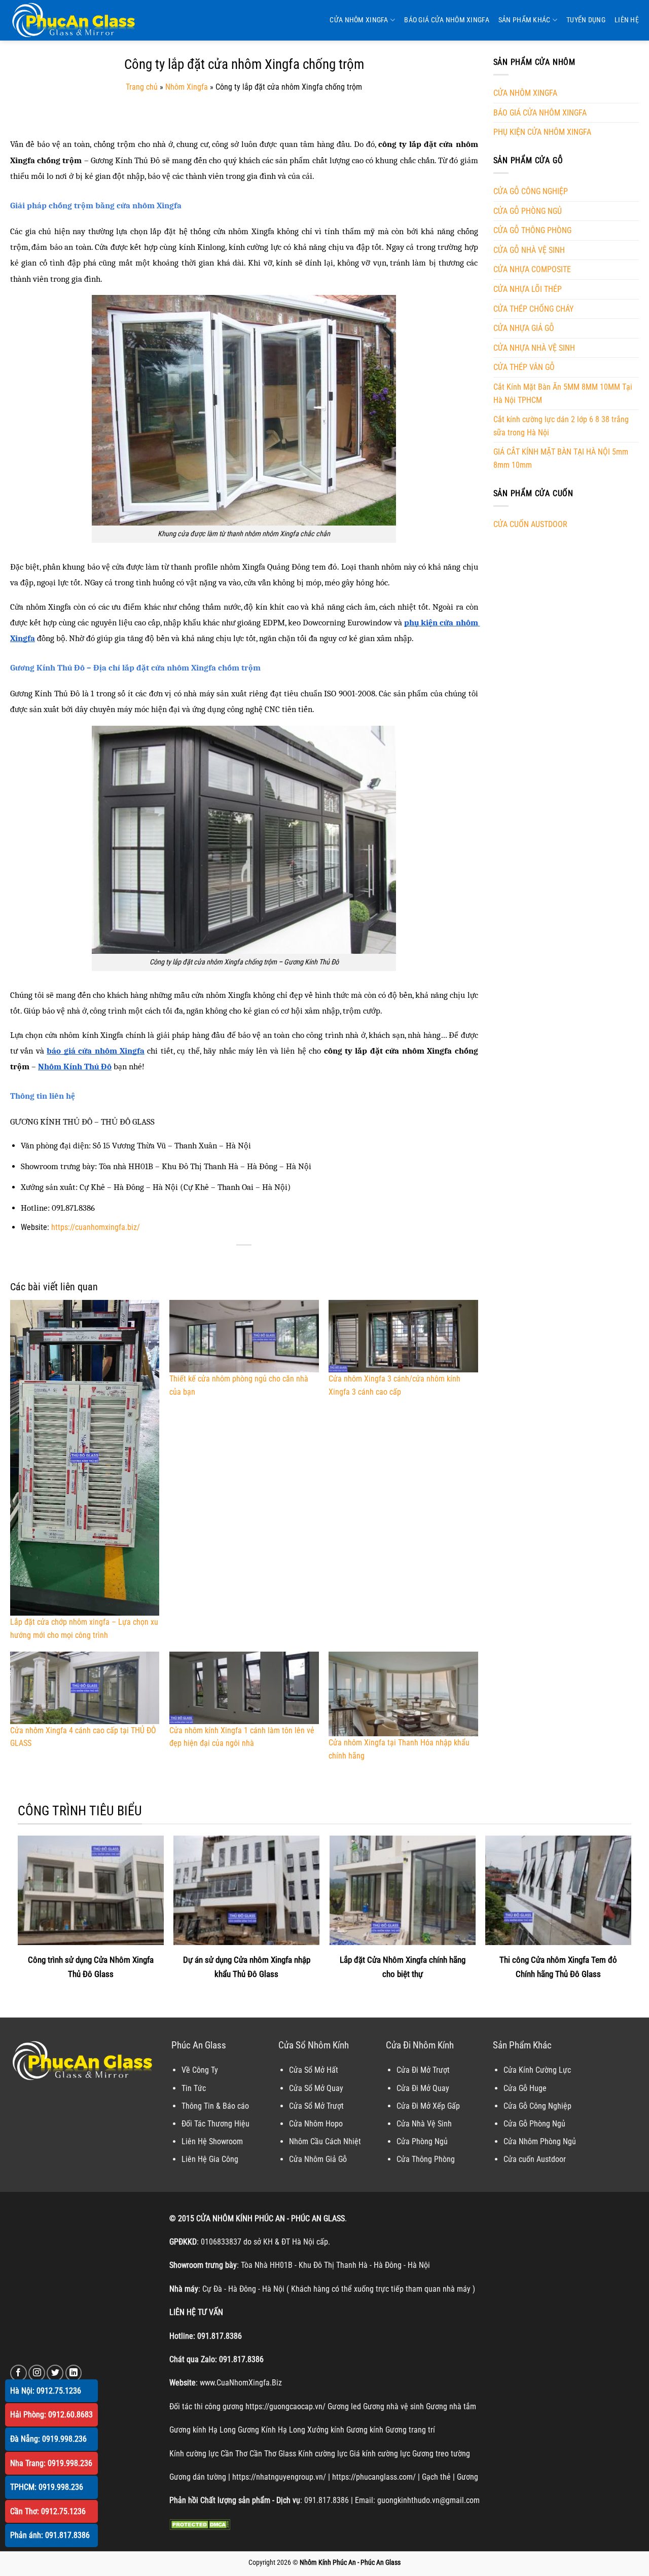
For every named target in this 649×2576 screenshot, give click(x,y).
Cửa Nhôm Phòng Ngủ (540, 2141)
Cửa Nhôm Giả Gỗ (318, 2159)
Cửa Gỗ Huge (525, 2088)
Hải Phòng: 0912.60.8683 (51, 2415)
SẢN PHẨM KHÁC (525, 20)
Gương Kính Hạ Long (272, 2430)
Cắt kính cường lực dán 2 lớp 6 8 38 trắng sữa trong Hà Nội (561, 426)
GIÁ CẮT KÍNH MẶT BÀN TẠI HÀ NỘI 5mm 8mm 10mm (561, 458)
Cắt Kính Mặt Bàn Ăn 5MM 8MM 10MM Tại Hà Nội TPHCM (563, 394)
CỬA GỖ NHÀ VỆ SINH (529, 250)
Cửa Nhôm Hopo (316, 2124)
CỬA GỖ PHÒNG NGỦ (528, 211)
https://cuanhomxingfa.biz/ (96, 1227)
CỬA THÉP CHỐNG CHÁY (533, 309)
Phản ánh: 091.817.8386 (50, 2535)
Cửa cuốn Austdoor (535, 2159)
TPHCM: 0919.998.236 (47, 2487)
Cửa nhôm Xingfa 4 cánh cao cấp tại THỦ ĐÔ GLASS (83, 1737)
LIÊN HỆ (627, 20)
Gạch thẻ (436, 2477)
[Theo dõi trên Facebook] (19, 2373)
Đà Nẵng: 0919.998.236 (48, 2439)
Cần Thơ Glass (273, 2454)
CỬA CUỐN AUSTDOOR (530, 524)
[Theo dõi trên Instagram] (37, 2373)
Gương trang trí (410, 2430)
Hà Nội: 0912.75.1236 (46, 2391)
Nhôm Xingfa (187, 87)
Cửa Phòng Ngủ (422, 2141)
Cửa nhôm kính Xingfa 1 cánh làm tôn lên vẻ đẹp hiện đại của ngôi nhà (242, 1737)
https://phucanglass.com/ (374, 2477)
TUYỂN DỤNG (586, 20)
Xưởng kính (326, 2430)
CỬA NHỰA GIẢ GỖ (524, 328)
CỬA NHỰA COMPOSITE (532, 269)
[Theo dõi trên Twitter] (55, 2373)
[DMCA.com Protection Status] (200, 2524)
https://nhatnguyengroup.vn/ (279, 2477)
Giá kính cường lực (380, 2454)
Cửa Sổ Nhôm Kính (314, 2045)
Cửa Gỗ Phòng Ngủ (534, 2124)
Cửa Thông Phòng (426, 2159)
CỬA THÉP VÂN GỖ (524, 367)
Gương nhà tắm (451, 2406)
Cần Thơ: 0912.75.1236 (48, 2511)
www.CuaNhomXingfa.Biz (241, 2383)
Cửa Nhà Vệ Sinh (424, 2124)
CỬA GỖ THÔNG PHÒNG (532, 230)
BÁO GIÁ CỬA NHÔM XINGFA (447, 20)
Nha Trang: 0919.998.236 (51, 2463)
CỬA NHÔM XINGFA (359, 20)
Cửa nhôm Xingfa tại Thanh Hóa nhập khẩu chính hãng (399, 1749)
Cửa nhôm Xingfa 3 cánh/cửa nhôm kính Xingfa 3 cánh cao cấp (394, 1385)
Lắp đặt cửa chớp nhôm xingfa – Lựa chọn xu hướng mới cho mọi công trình (84, 1628)
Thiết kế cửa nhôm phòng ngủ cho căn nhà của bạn (239, 1385)
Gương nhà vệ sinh (393, 2406)
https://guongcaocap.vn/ (285, 2406)
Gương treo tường (441, 2454)
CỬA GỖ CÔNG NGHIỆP (531, 191)
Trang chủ (142, 87)
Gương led (344, 2406)
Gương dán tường (198, 2477)
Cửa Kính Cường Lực (537, 2070)
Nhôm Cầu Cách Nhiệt (325, 2141)
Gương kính (365, 2430)
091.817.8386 (220, 2336)
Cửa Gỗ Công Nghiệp (537, 2106)
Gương (467, 2477)
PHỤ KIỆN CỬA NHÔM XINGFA (542, 132)
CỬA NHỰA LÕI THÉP (528, 289)
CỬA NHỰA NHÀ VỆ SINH (534, 348)
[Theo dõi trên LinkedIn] (74, 2373)
